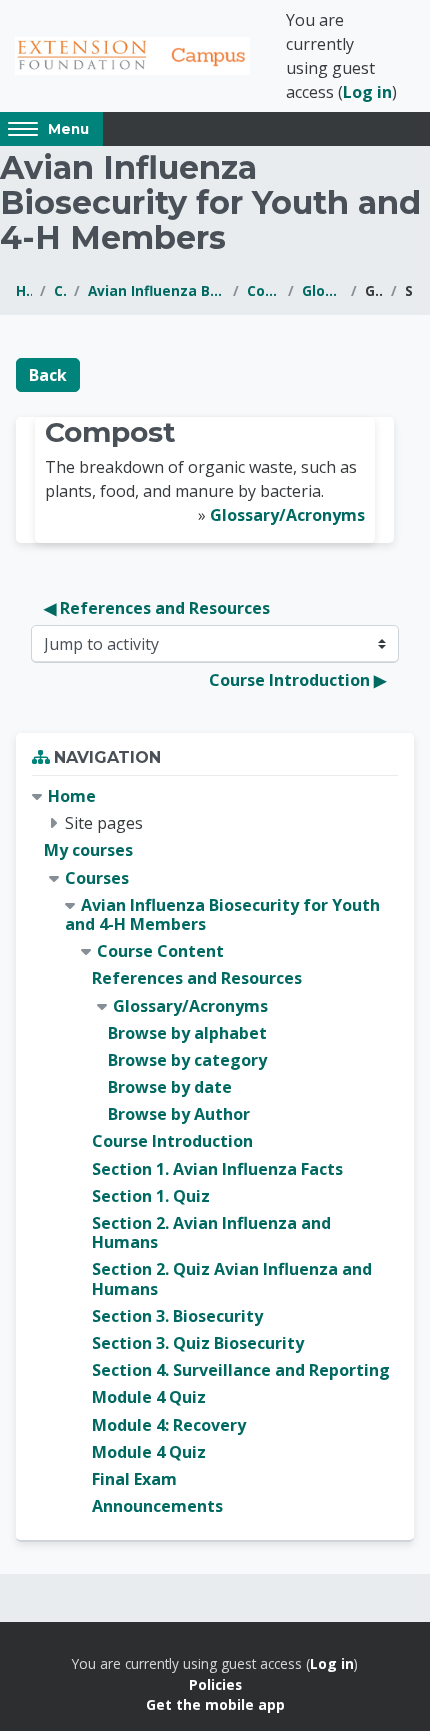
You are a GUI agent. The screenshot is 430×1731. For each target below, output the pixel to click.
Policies (215, 1684)
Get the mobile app (215, 1704)
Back (48, 375)
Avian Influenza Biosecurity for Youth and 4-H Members (156, 290)
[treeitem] (215, 1151)
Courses (60, 290)
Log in (367, 92)
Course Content (263, 290)
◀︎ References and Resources (157, 608)
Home (24, 290)
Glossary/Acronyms (322, 290)
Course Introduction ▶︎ (297, 680)
